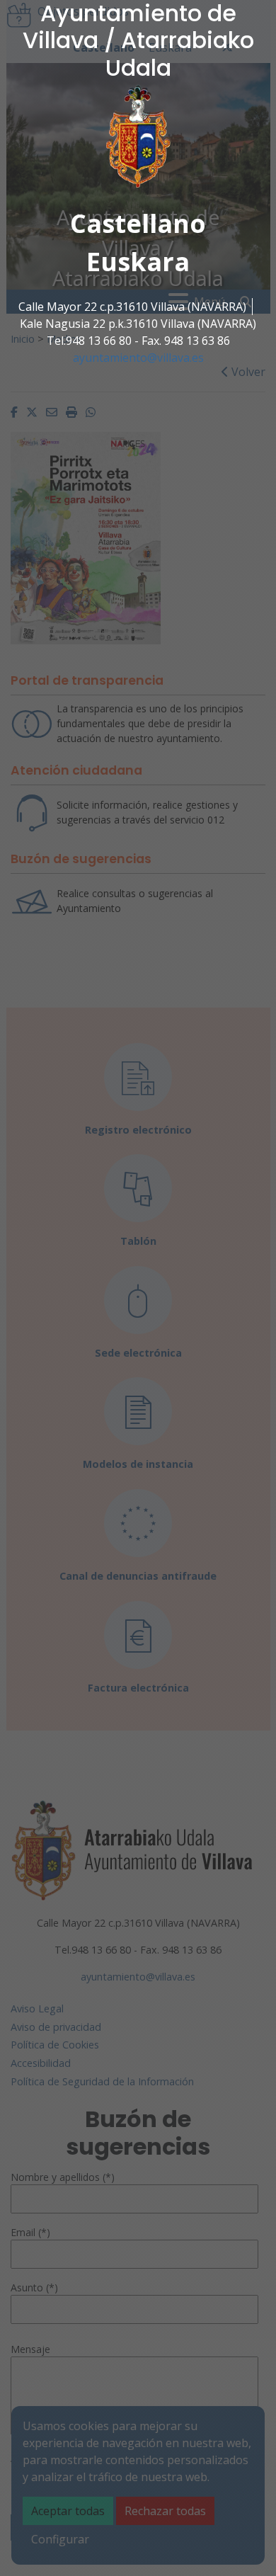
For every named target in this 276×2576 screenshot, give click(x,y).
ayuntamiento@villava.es (138, 358)
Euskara (138, 262)
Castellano (138, 223)
